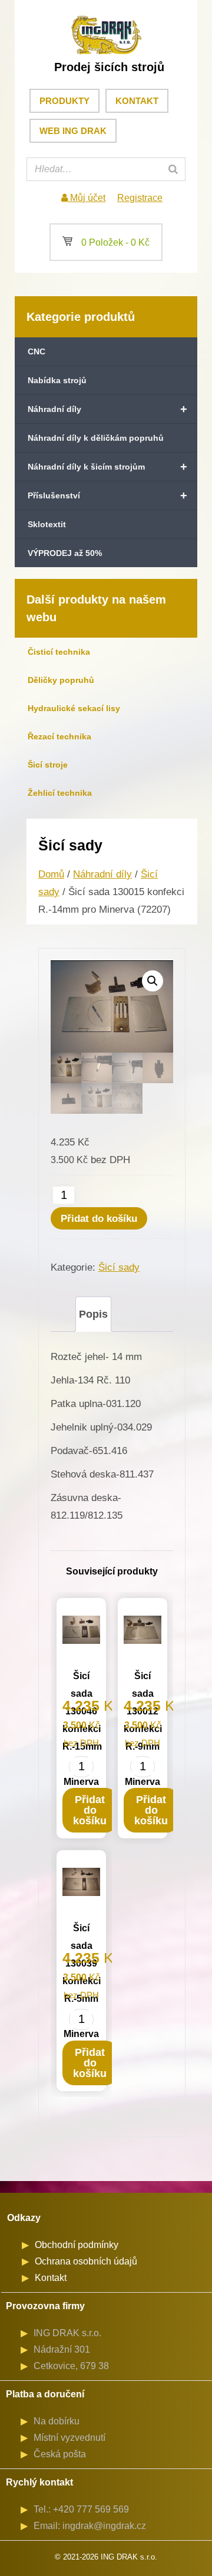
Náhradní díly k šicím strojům (107, 467)
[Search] (173, 169)
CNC (37, 351)
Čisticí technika (59, 652)
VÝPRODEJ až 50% (65, 553)
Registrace (140, 198)
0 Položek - (106, 242)
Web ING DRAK (73, 131)
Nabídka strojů (57, 380)
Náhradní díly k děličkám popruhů (96, 438)
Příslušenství (107, 495)
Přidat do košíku (99, 1219)
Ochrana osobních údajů (86, 2261)
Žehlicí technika (60, 793)
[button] (153, 981)
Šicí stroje (48, 765)
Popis (93, 1314)
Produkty (64, 101)
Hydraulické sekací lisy (74, 708)
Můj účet (87, 198)
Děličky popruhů (61, 680)
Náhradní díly (107, 409)
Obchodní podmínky (77, 2245)
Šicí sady (119, 1267)
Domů (51, 874)
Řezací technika (59, 736)
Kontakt (137, 101)
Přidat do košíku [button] (90, 1810)
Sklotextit (47, 524)
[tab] (93, 1314)
